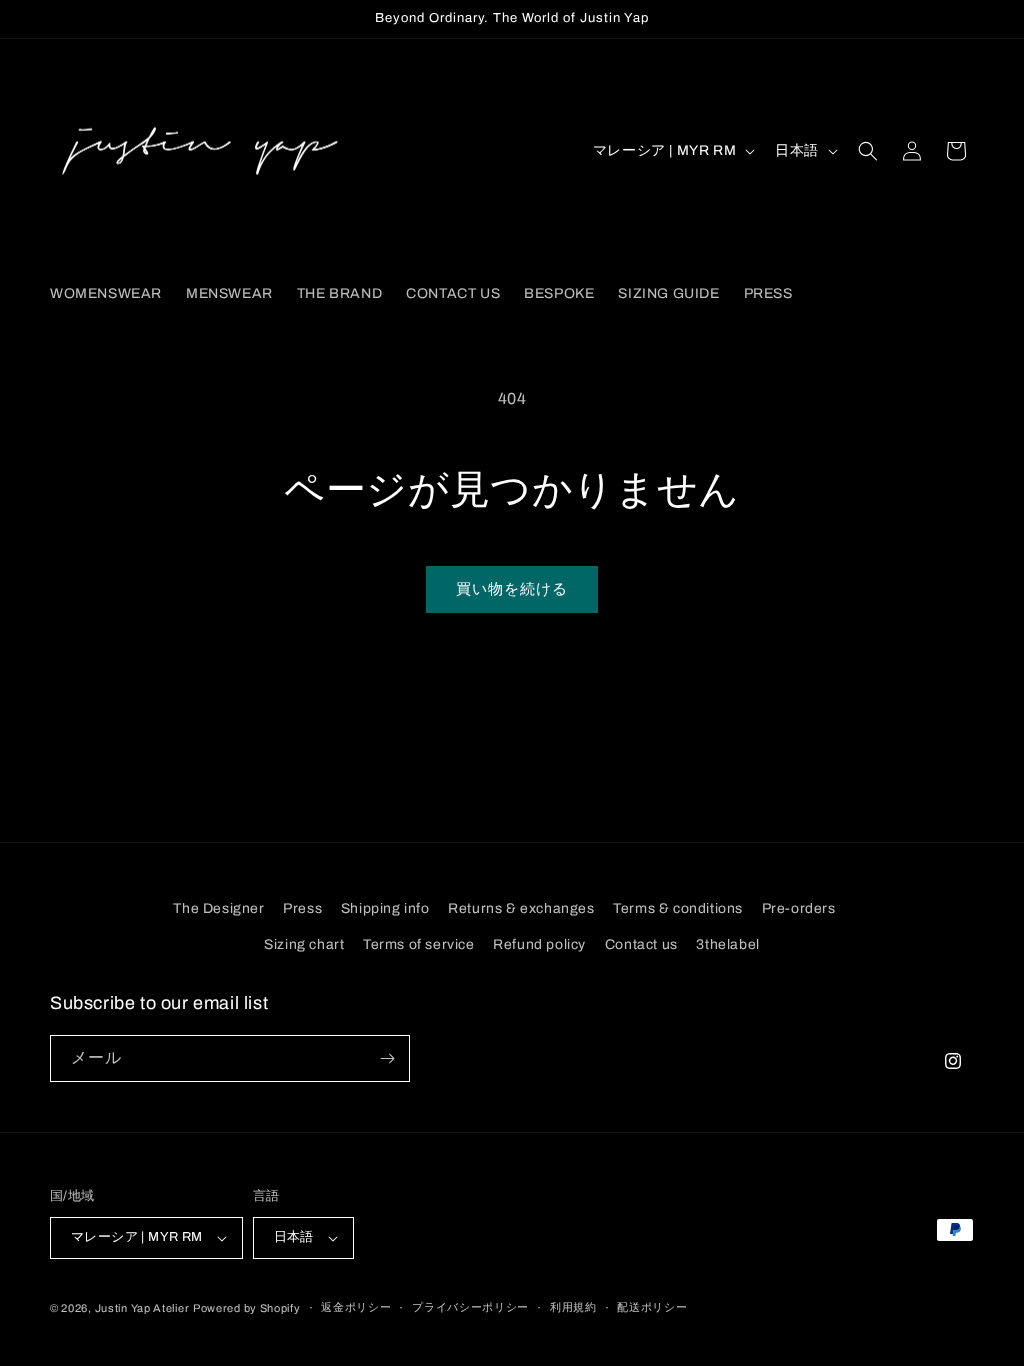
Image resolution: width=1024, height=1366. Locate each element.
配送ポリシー (652, 1307)
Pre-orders (799, 908)
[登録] (387, 1058)
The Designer (218, 908)
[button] (868, 151)
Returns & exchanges (521, 908)
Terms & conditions (678, 908)
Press (302, 908)
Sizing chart (304, 944)
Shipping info (385, 908)
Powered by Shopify (247, 1308)
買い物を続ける (512, 589)
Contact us (641, 944)
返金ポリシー (356, 1307)
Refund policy (539, 944)
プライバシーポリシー (470, 1307)
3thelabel (727, 944)
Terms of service (419, 944)
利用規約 (573, 1307)
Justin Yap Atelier (142, 1308)
